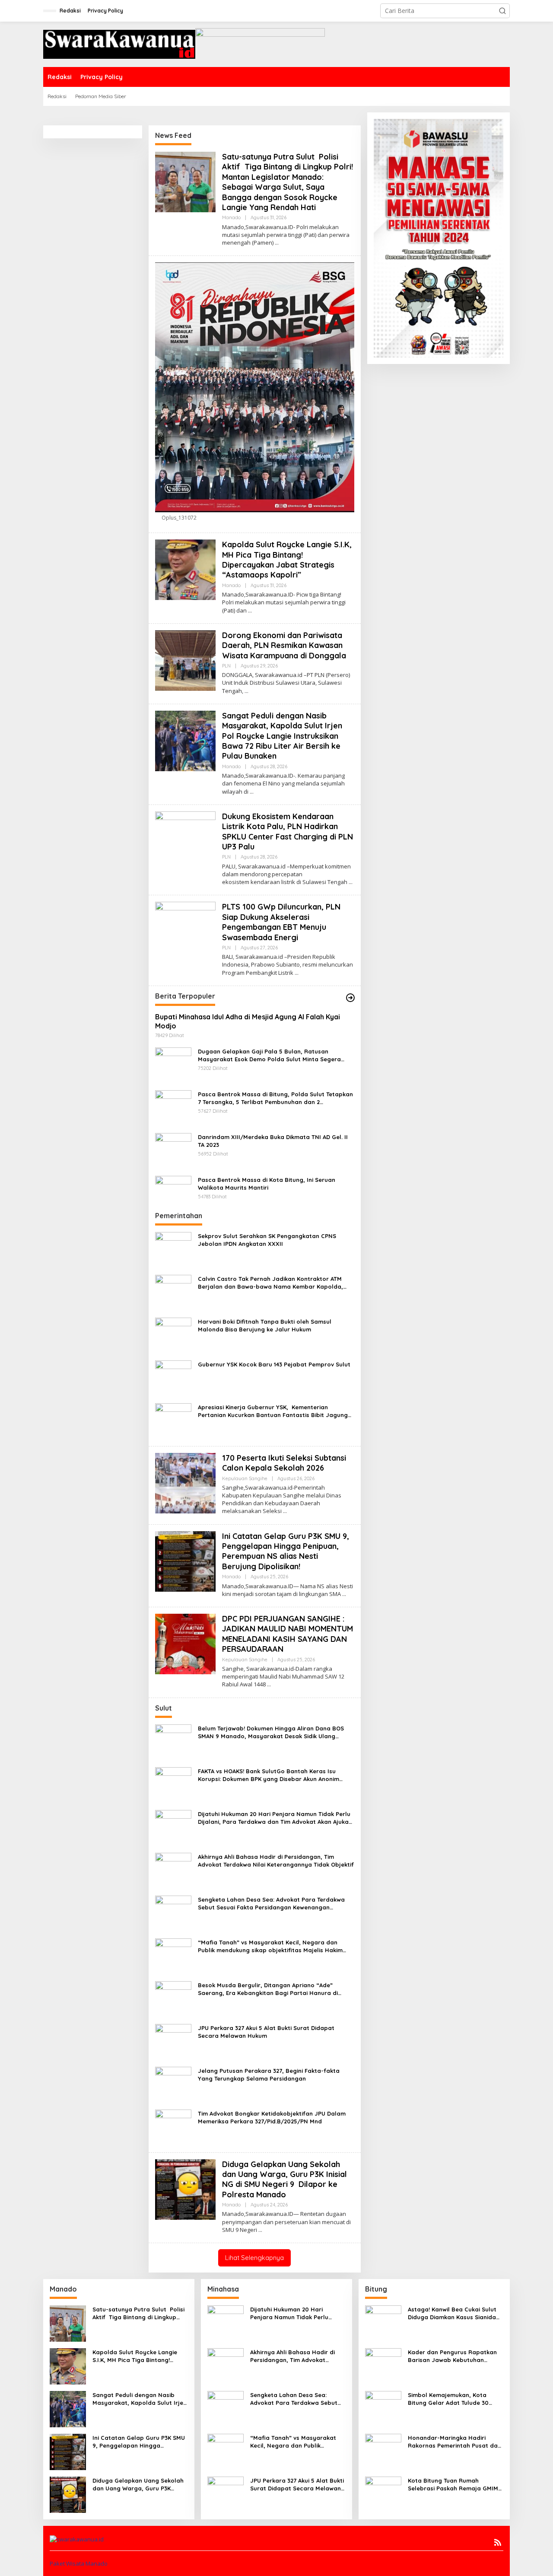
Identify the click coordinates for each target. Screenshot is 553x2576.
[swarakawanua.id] (119, 43)
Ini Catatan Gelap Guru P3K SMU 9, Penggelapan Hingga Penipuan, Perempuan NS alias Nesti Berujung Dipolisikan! (286, 1551)
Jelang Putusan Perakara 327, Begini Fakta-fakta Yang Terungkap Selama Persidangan (269, 2075)
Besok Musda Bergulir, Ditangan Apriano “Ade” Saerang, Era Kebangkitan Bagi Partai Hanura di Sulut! (268, 1989)
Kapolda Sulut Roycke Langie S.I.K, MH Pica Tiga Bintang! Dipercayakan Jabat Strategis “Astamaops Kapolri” (287, 560)
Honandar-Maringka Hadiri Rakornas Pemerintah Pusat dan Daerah (454, 2442)
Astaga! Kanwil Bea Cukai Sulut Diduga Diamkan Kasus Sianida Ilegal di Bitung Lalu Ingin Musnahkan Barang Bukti (452, 2313)
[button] (502, 11)
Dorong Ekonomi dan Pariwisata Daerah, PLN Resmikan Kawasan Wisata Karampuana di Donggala (284, 645)
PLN (226, 666)
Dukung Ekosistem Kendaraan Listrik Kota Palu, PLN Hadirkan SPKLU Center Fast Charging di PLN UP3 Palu (288, 832)
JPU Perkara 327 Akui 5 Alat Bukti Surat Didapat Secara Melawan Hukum (266, 2032)
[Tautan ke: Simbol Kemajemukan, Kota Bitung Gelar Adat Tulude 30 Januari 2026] (383, 2408)
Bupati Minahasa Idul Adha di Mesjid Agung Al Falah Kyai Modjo (248, 1021)
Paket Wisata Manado (79, 2563)
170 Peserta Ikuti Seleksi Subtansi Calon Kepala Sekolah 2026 (284, 1463)
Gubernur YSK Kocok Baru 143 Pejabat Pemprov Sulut (274, 1364)
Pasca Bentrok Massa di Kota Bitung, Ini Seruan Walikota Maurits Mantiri (267, 1184)
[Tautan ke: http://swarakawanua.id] (350, 998)
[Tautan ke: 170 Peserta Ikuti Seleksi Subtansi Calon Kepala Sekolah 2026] (185, 1482)
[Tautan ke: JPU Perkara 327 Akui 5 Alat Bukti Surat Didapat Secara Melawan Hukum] (173, 2041)
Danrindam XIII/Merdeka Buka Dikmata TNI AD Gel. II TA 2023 (273, 1141)
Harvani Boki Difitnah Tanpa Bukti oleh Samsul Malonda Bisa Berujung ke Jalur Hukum (265, 1325)
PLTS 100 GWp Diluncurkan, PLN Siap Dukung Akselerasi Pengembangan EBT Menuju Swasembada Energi (281, 922)
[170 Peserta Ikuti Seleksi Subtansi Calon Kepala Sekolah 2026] (285, 1511)
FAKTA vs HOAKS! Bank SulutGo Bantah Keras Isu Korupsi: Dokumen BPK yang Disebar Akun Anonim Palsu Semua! (269, 1775)
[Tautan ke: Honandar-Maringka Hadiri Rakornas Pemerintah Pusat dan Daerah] (383, 2451)
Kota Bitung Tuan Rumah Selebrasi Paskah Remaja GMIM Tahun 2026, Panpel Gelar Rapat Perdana (455, 2485)
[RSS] (498, 2542)
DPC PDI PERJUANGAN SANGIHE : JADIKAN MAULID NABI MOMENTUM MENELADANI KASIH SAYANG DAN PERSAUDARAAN (288, 1634)
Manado (231, 217)
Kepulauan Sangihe (245, 1478)
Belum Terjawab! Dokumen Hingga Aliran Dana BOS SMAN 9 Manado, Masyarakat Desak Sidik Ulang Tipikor (271, 1732)
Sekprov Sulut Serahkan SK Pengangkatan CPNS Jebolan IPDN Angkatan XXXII (267, 1240)
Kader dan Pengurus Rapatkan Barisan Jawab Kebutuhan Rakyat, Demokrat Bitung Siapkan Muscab (452, 2356)
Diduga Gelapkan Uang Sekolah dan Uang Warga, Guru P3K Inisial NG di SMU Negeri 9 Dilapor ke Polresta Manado (284, 2179)
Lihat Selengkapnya (254, 2258)
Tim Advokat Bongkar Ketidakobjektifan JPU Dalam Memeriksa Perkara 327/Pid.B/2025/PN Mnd (272, 2117)
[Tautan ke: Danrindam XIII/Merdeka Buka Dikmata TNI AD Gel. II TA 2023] (173, 1150)
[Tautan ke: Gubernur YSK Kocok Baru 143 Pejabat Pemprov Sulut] (173, 1377)
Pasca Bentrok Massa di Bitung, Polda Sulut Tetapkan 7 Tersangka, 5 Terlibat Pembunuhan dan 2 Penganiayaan (275, 1098)
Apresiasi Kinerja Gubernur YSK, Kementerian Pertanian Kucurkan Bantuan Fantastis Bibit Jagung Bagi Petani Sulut (273, 1411)
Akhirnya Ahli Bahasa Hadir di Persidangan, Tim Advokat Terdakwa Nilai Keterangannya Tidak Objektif (276, 1861)
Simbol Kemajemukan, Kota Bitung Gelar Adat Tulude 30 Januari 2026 (448, 2399)
